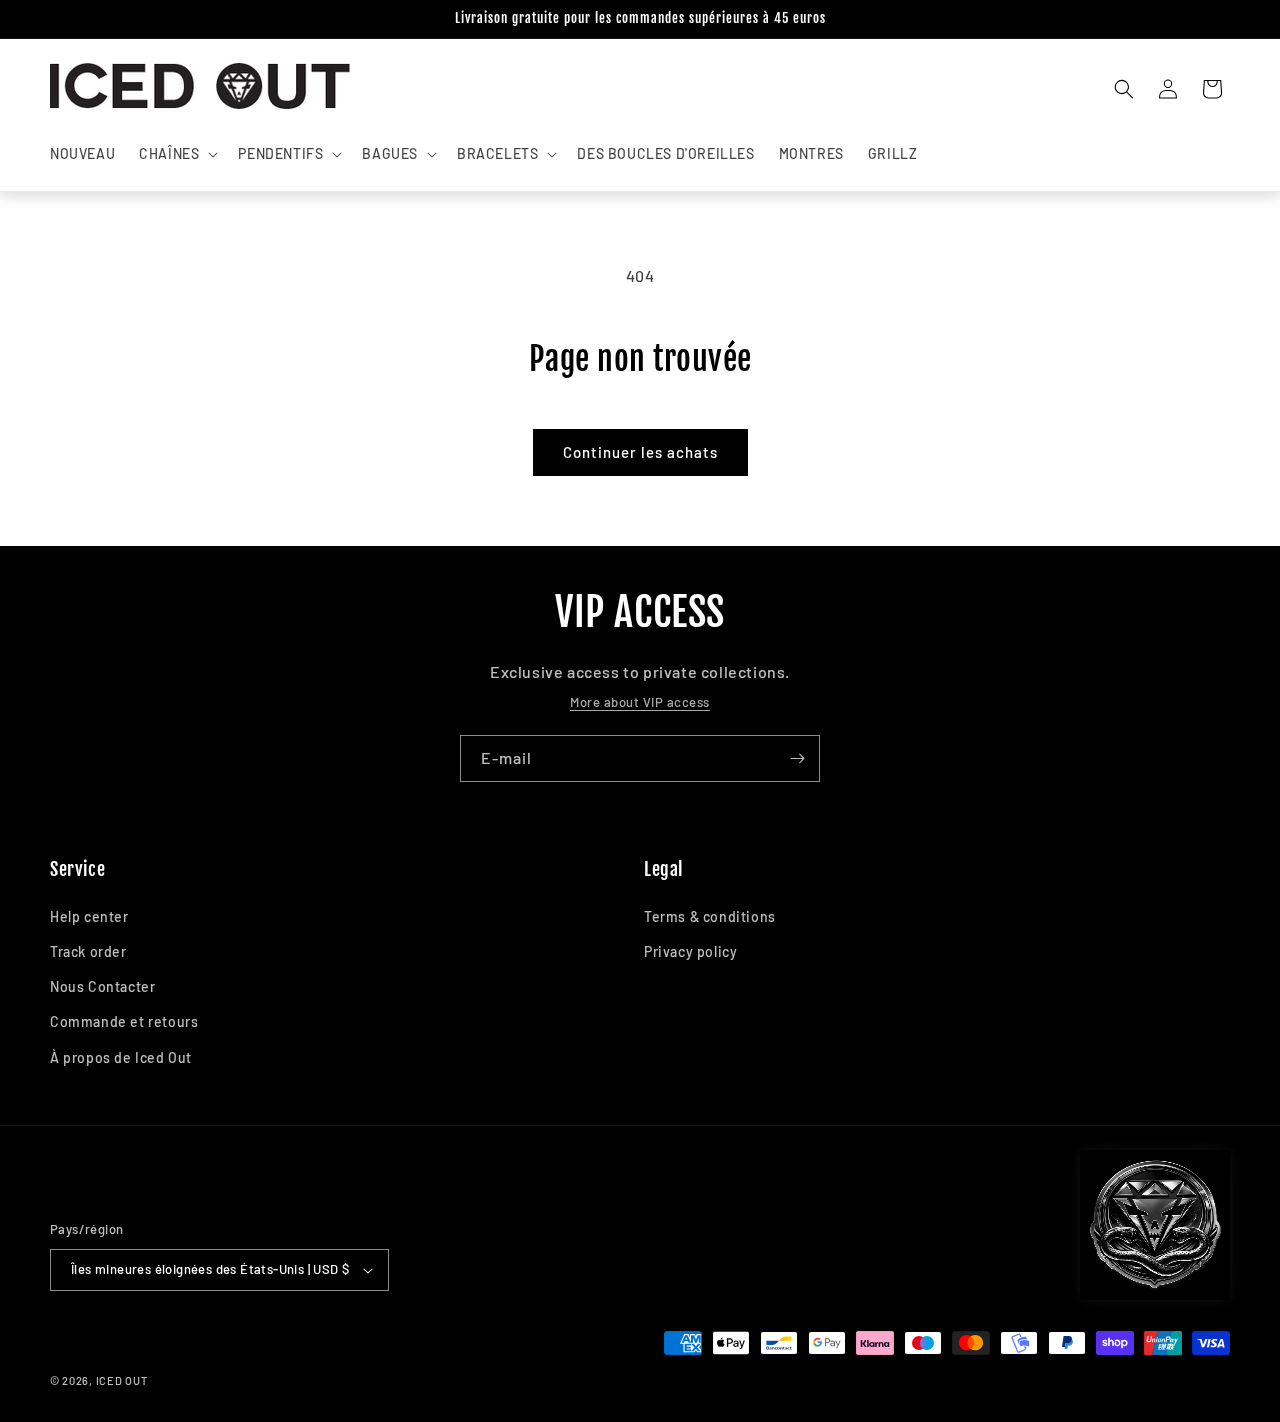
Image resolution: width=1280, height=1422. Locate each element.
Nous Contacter (102, 986)
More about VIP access (640, 702)
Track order (88, 951)
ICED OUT (122, 1380)
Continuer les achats (640, 452)
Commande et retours (124, 1021)
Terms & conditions (710, 916)
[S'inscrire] (797, 758)
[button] (176, 154)
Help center (89, 916)
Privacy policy (690, 951)
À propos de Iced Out (121, 1057)
